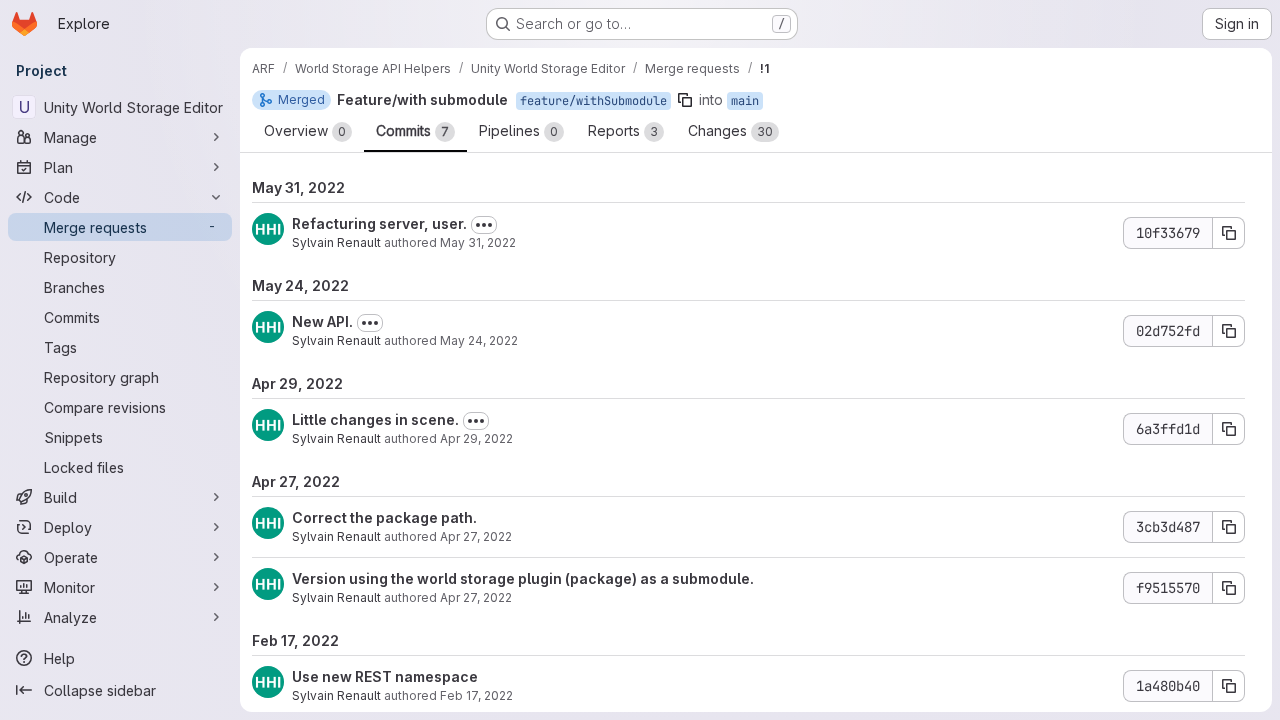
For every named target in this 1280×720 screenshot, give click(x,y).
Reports (623, 130)
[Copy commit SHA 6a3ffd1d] (1229, 429)
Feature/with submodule (422, 99)
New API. (322, 321)
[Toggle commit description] (484, 225)
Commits (412, 130)
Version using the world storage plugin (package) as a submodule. (523, 578)
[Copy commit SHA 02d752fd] (1229, 331)
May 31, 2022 (478, 242)
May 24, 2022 (479, 340)
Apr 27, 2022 (476, 536)
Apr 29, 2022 (476, 438)
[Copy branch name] (685, 100)
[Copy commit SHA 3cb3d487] (1229, 527)
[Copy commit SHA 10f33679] (1229, 233)
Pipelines (518, 130)
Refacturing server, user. (379, 223)
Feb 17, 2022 (476, 695)
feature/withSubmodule (593, 101)
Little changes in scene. (375, 419)
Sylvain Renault (336, 242)
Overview (305, 130)
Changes (730, 130)
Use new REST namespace (385, 676)
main (745, 101)
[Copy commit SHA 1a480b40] (1229, 686)
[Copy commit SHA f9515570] (1229, 588)
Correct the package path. (384, 517)
